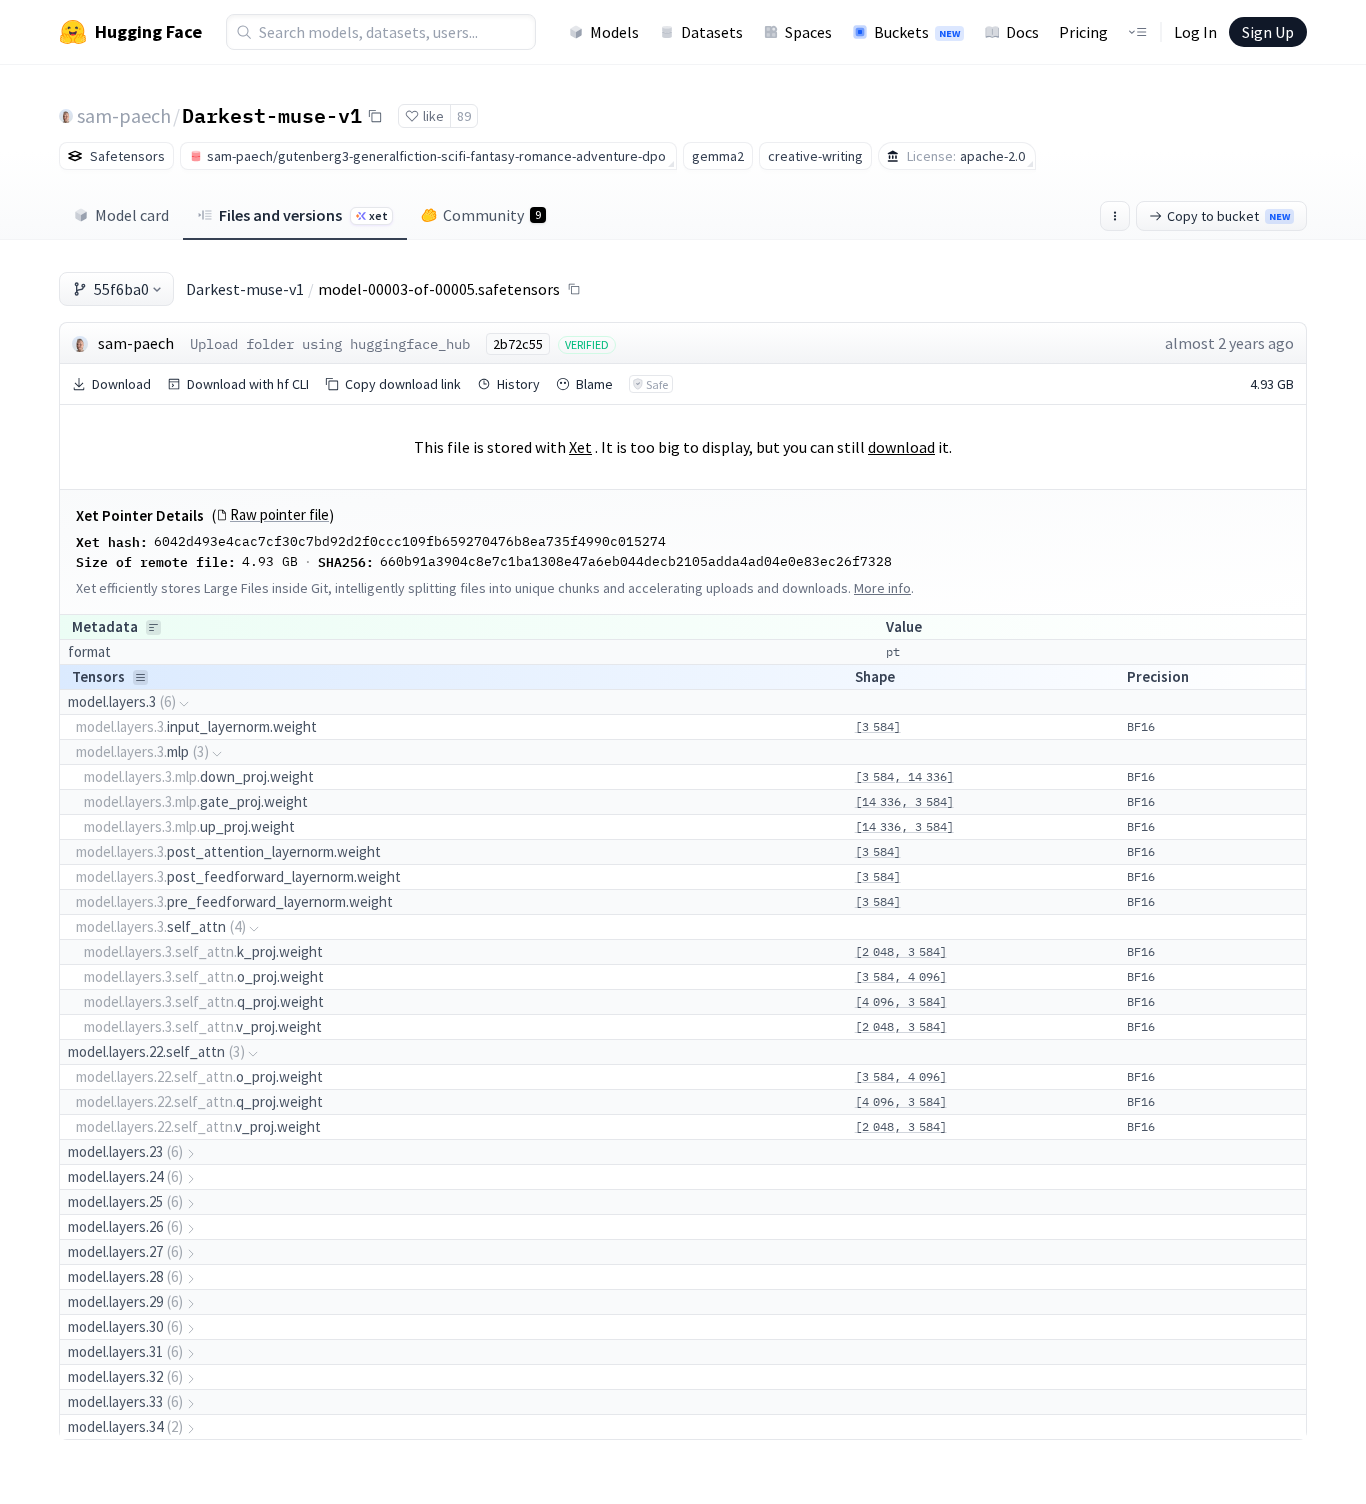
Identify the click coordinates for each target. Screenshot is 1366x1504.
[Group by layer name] (153, 627)
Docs (1022, 32)
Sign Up (1268, 32)
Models (614, 32)
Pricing (1083, 32)
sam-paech (124, 115)
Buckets (917, 32)
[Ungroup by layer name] (140, 677)
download (901, 447)
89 (464, 116)
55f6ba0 (121, 289)
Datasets (712, 32)
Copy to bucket (1228, 216)
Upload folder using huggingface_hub (330, 344)
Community (492, 215)
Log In (1195, 32)
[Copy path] (574, 289)
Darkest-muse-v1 (272, 115)
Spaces (808, 32)
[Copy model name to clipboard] (375, 116)
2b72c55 (518, 344)
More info (882, 588)
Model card (132, 215)
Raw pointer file (279, 515)
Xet (580, 447)
